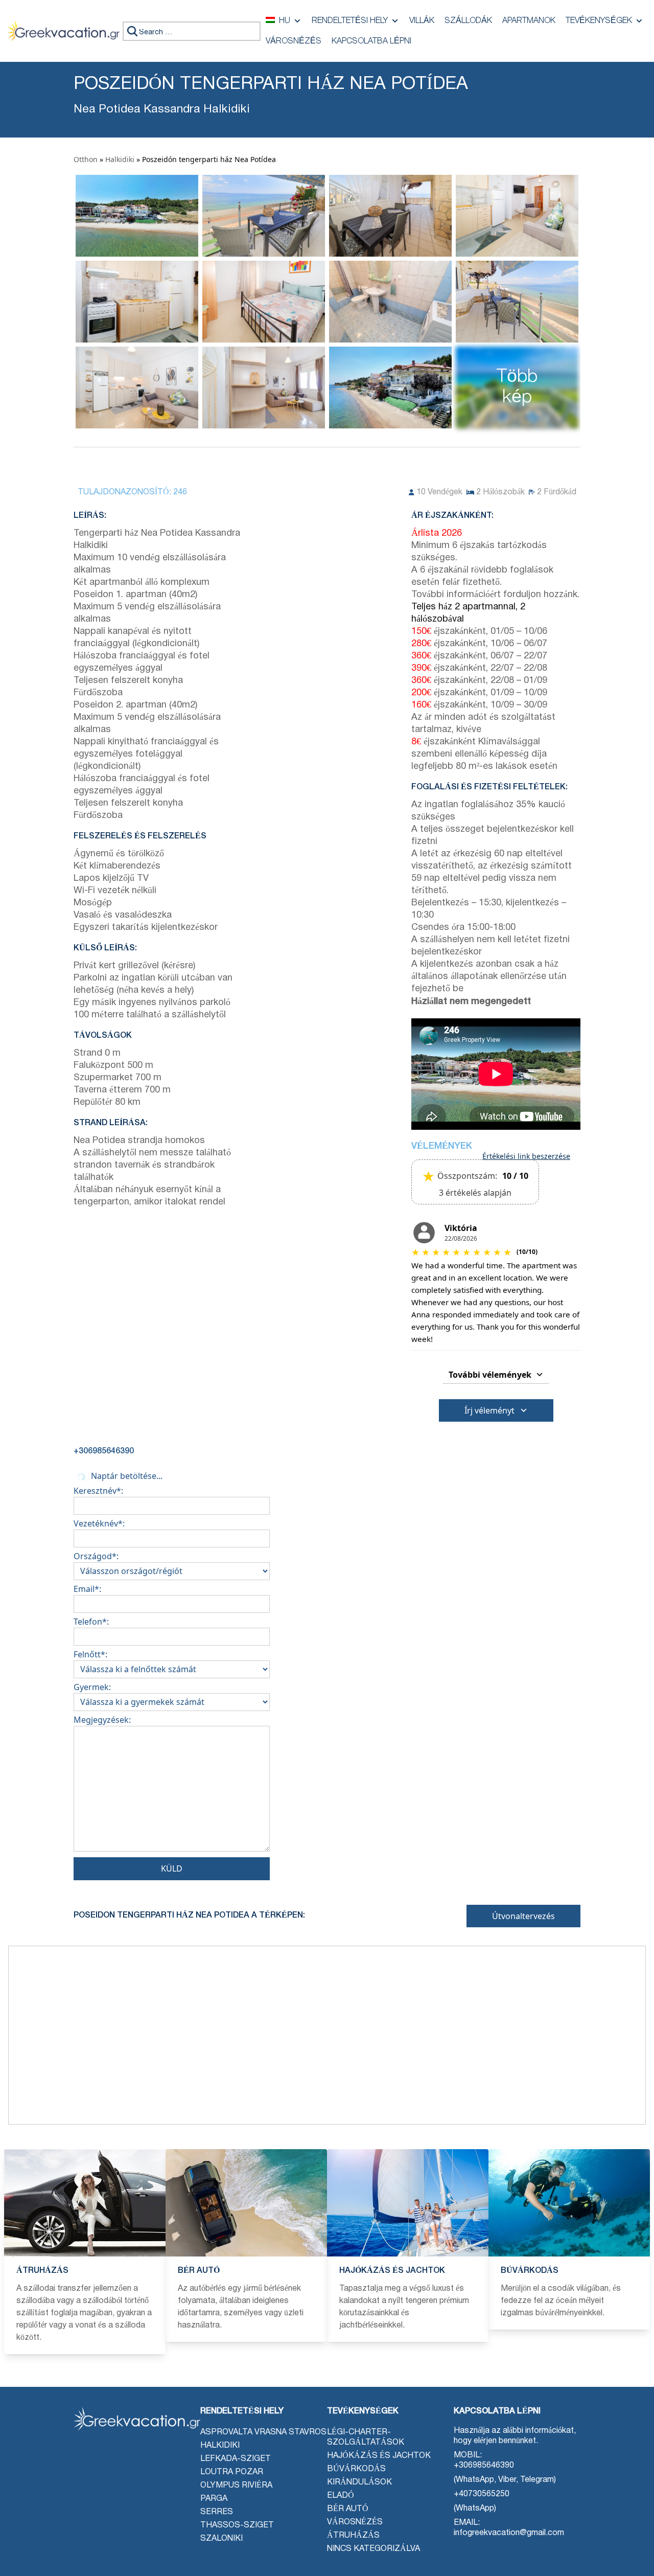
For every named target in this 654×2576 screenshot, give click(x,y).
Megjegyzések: (102, 1720)
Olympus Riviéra (236, 2486)
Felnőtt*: (90, 1654)
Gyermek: (92, 1687)
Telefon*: (91, 1622)
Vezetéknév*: (99, 1523)
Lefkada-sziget (236, 2459)
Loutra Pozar (232, 2472)
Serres (217, 2512)
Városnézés (294, 41)
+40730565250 (482, 2494)
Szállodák (468, 21)
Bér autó (348, 2509)
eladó (341, 2496)
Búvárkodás (356, 2469)
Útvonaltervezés (523, 1916)
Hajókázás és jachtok (379, 2456)
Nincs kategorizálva (373, 2549)
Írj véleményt (489, 1410)
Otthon (86, 159)
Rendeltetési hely (350, 21)
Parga (214, 2499)
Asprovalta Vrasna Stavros (263, 2432)
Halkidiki (120, 159)
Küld (172, 1868)
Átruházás (353, 2536)
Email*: (87, 1589)
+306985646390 (484, 2466)
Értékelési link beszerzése (526, 1156)
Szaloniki (221, 2539)
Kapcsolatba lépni (371, 41)
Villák (422, 21)
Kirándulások (359, 2482)
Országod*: (96, 1556)
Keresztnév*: (98, 1491)
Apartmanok (529, 21)
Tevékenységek (599, 21)
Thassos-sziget (237, 2525)
